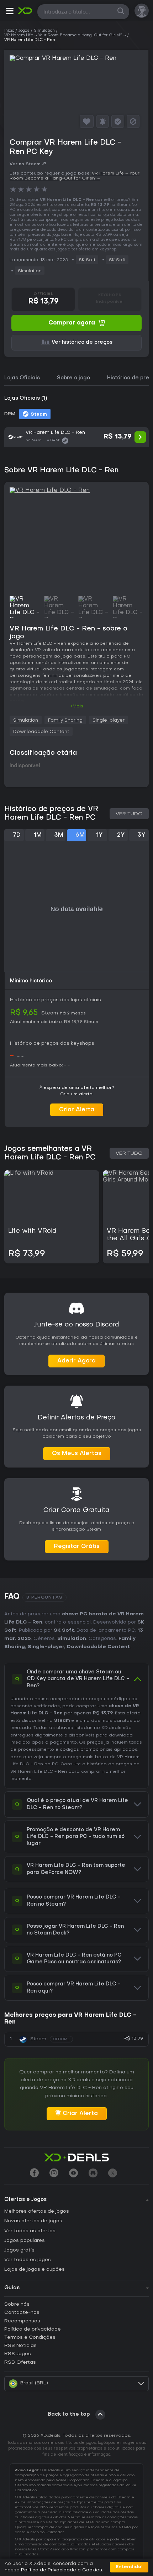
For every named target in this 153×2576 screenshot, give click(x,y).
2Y (121, 835)
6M (80, 835)
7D (17, 835)
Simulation (30, 271)
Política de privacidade (33, 2329)
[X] (113, 2174)
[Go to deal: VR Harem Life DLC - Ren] (76, 437)
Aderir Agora (76, 1361)
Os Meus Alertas (77, 1454)
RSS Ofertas (20, 2362)
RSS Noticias (20, 2346)
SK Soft (87, 260)
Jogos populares (25, 2241)
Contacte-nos (22, 2313)
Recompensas (22, 2321)
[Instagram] (54, 2174)
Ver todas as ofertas (30, 2231)
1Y (99, 835)
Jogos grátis (19, 2250)
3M (59, 835)
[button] (10, 12)
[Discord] (93, 2174)
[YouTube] (73, 2174)
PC (55, 1764)
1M (38, 835)
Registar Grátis (77, 1547)
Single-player (109, 720)
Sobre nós (17, 2304)
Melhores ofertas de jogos (37, 2211)
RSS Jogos (18, 2354)
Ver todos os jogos (28, 2260)
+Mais (77, 706)
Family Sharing (65, 720)
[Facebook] (34, 2174)
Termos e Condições (30, 2338)
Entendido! (129, 2567)
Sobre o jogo (73, 378)
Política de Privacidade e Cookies (62, 2570)
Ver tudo (129, 814)
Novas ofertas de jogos (33, 2221)
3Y (141, 835)
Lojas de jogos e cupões (35, 2269)
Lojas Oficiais (22, 378)
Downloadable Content (41, 732)
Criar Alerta (77, 1110)
